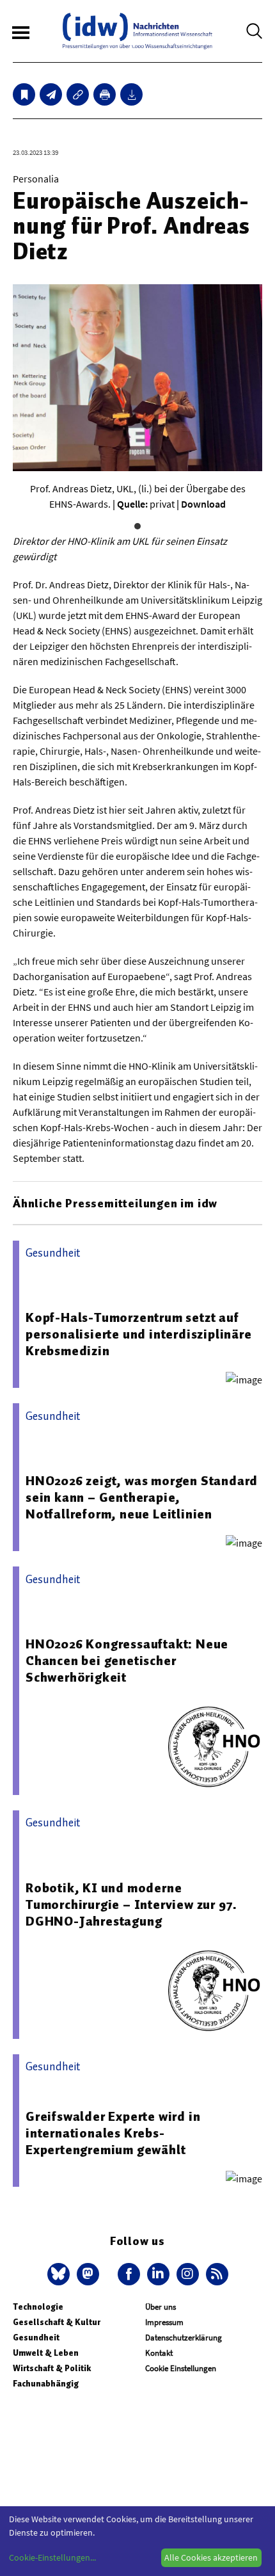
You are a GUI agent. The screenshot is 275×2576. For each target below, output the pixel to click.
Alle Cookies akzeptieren (211, 2557)
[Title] (78, 94)
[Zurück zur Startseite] (137, 31)
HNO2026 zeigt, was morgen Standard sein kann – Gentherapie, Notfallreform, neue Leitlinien (142, 1497)
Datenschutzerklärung (184, 2338)
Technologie (38, 2307)
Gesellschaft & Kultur (57, 2322)
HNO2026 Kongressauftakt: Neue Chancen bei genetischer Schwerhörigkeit (127, 1661)
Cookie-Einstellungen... (52, 2557)
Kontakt (159, 2353)
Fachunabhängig (46, 2384)
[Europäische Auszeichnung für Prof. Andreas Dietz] (51, 94)
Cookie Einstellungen (181, 2368)
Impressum (164, 2322)
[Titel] (24, 94)
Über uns (161, 2307)
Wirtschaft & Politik (52, 2368)
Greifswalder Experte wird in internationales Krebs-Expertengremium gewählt (113, 2133)
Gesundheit (36, 2338)
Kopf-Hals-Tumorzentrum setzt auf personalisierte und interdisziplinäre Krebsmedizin (139, 1334)
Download (203, 504)
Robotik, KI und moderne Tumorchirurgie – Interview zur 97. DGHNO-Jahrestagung (131, 1904)
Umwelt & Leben (46, 2353)
